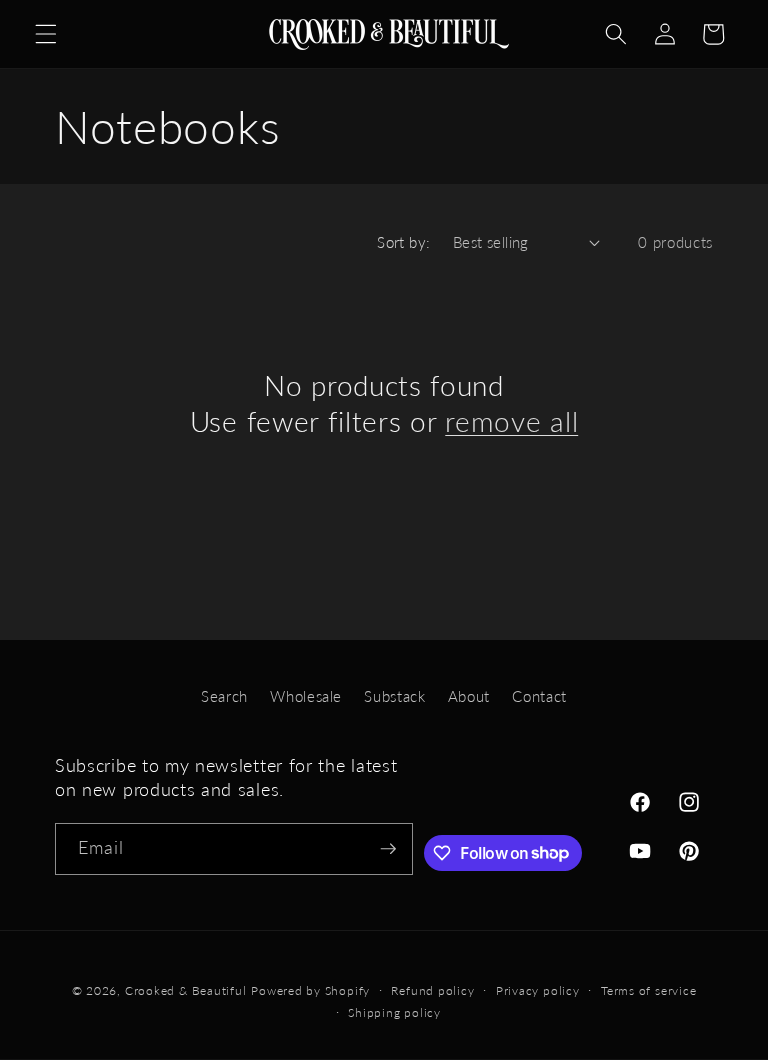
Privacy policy (538, 990)
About (469, 696)
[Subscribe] (388, 849)
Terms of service (648, 990)
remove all (511, 421)
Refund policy (432, 990)
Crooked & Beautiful (186, 990)
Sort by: (404, 242)
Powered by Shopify (310, 990)
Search (224, 696)
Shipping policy (394, 1012)
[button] (46, 34)
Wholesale (306, 696)
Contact (539, 696)
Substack (394, 696)
